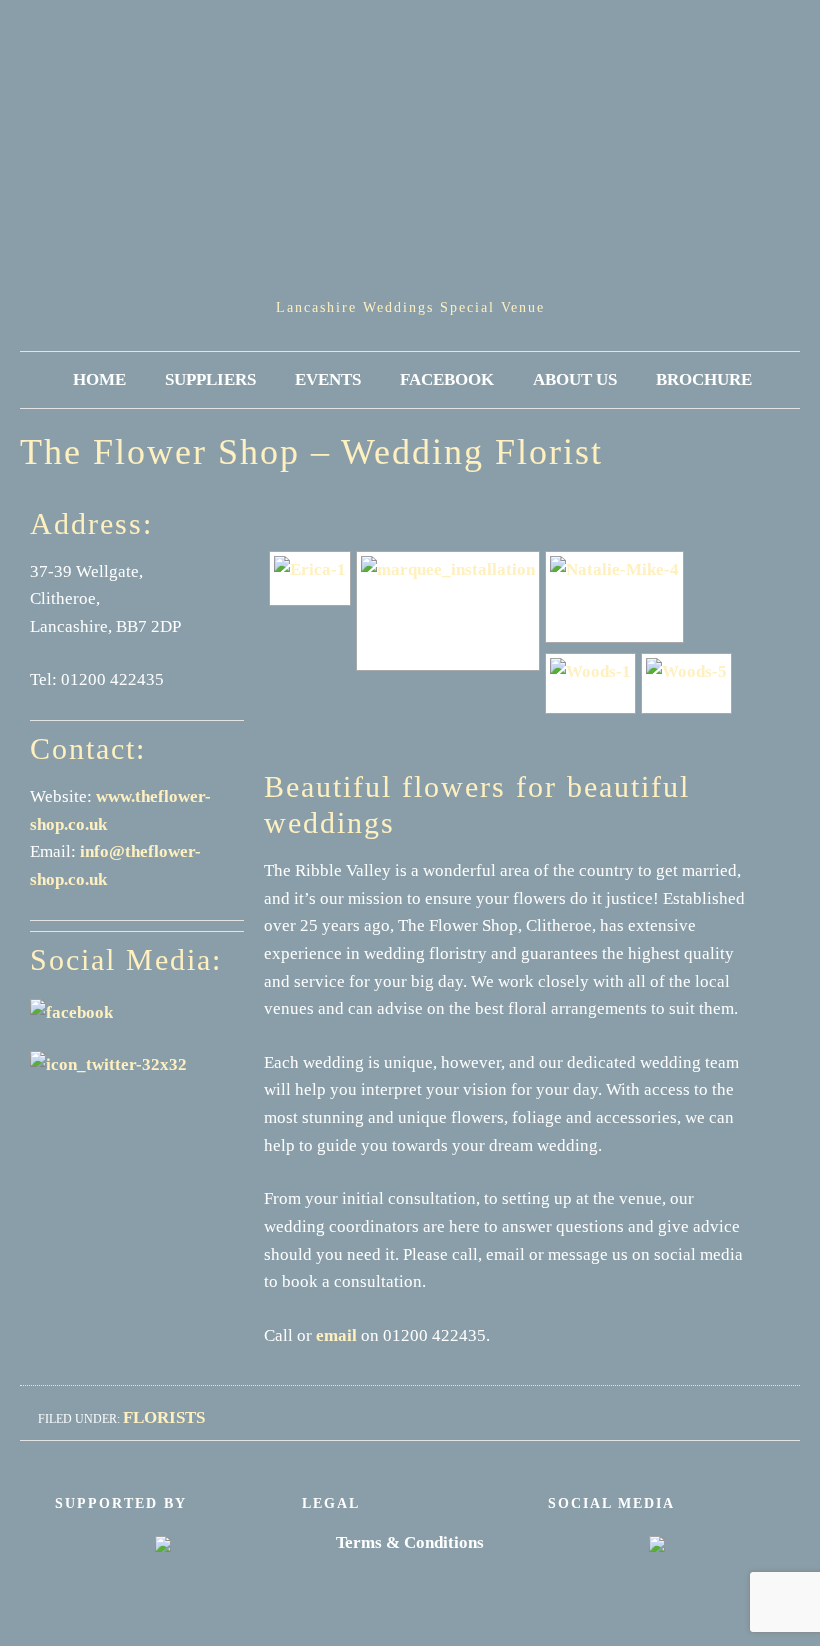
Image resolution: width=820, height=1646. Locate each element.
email (336, 1335)
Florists (164, 1417)
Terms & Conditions (410, 1542)
